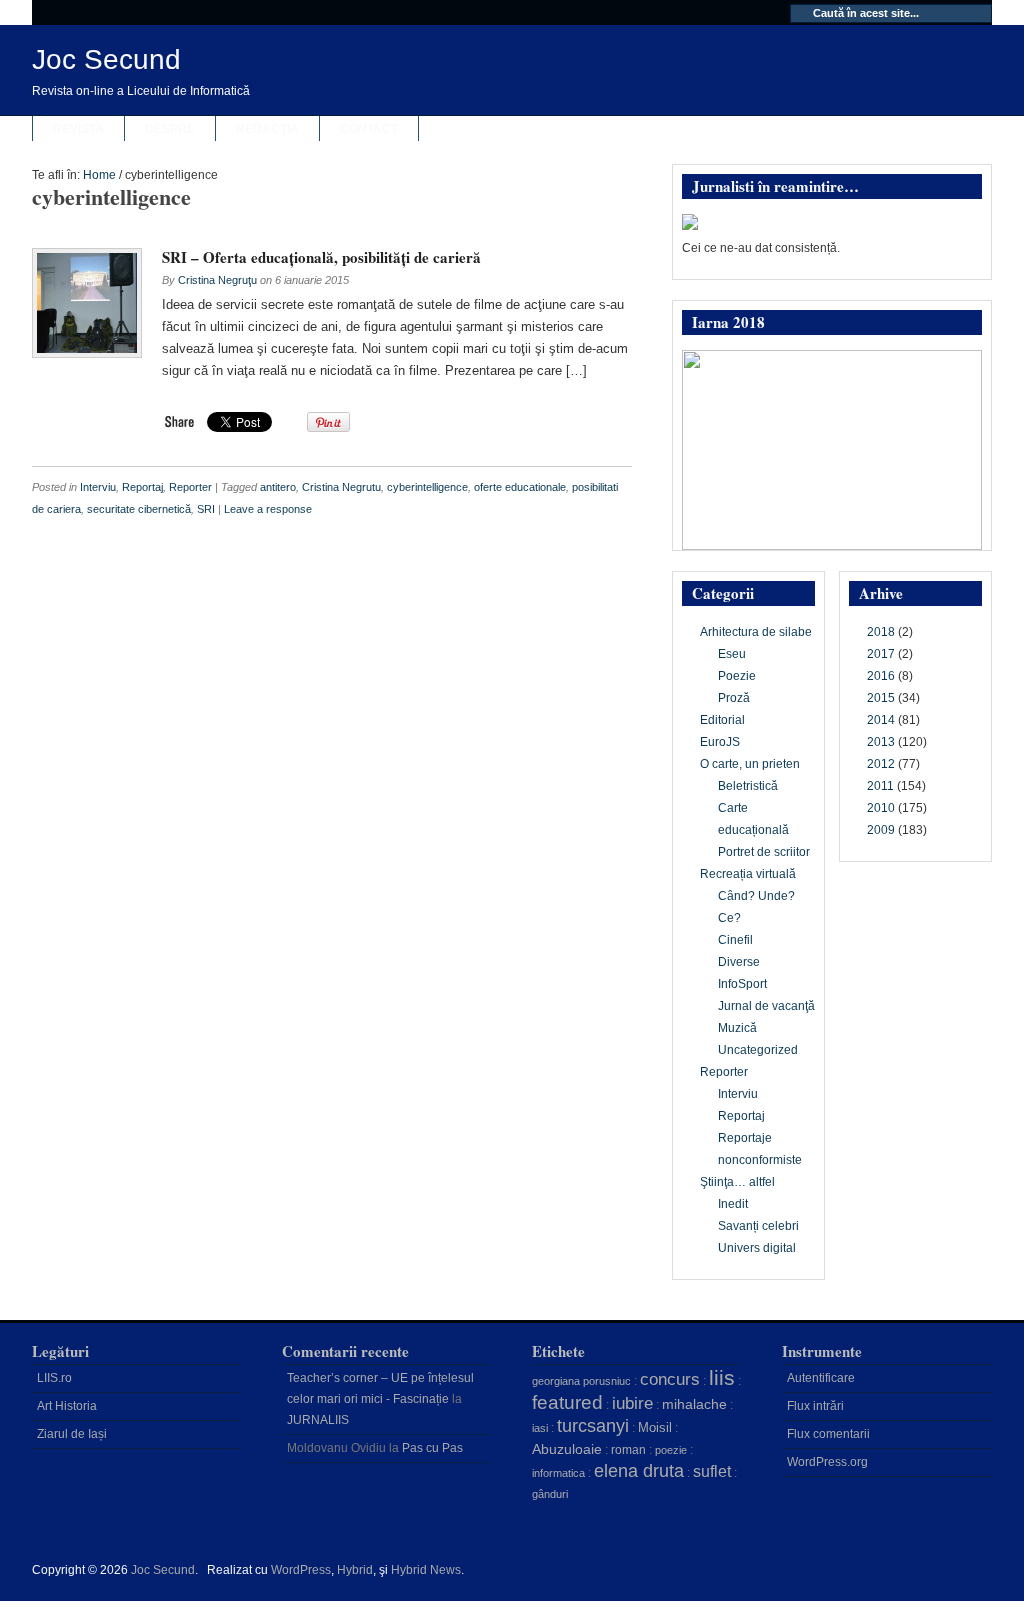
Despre (170, 129)
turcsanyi (593, 1426)
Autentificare (821, 1378)
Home (99, 175)
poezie (671, 1450)
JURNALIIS (318, 1420)
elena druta (639, 1471)
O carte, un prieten (750, 764)
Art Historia (67, 1406)
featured (567, 1402)
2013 (881, 742)
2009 (881, 830)
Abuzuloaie (567, 1449)
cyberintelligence (427, 487)
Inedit (733, 1204)
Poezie (737, 676)
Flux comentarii (828, 1434)
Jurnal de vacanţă (766, 1006)
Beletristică (748, 786)
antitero (278, 487)
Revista (78, 129)
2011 (880, 786)
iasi (540, 1428)
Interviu (98, 487)
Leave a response (268, 509)
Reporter (190, 487)
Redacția (267, 129)
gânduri (550, 1494)
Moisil (655, 1427)
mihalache (694, 1404)
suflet (712, 1471)
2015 (881, 698)
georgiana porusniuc (581, 1381)
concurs (670, 1379)
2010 (881, 808)
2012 (881, 764)
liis (722, 1378)
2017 (881, 654)
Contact (369, 129)
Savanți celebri (758, 1226)
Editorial (722, 720)
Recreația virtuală (748, 874)
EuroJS (720, 742)
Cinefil (735, 940)
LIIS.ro (54, 1378)
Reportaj (142, 487)
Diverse (739, 962)
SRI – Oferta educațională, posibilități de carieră (321, 257)
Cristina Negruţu (217, 280)
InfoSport (742, 984)
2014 (881, 720)
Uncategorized (758, 1050)
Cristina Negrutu (341, 487)
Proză (734, 698)
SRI (206, 509)
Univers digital (757, 1248)
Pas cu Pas (432, 1448)
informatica (558, 1473)
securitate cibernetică (139, 509)
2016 (881, 676)
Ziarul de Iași (72, 1434)
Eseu (732, 654)
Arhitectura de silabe (756, 632)
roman (628, 1450)
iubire (632, 1403)
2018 (881, 632)
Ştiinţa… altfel (737, 1182)
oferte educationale (520, 487)
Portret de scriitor (764, 852)
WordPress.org (827, 1462)
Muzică (737, 1028)
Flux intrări (815, 1406)
